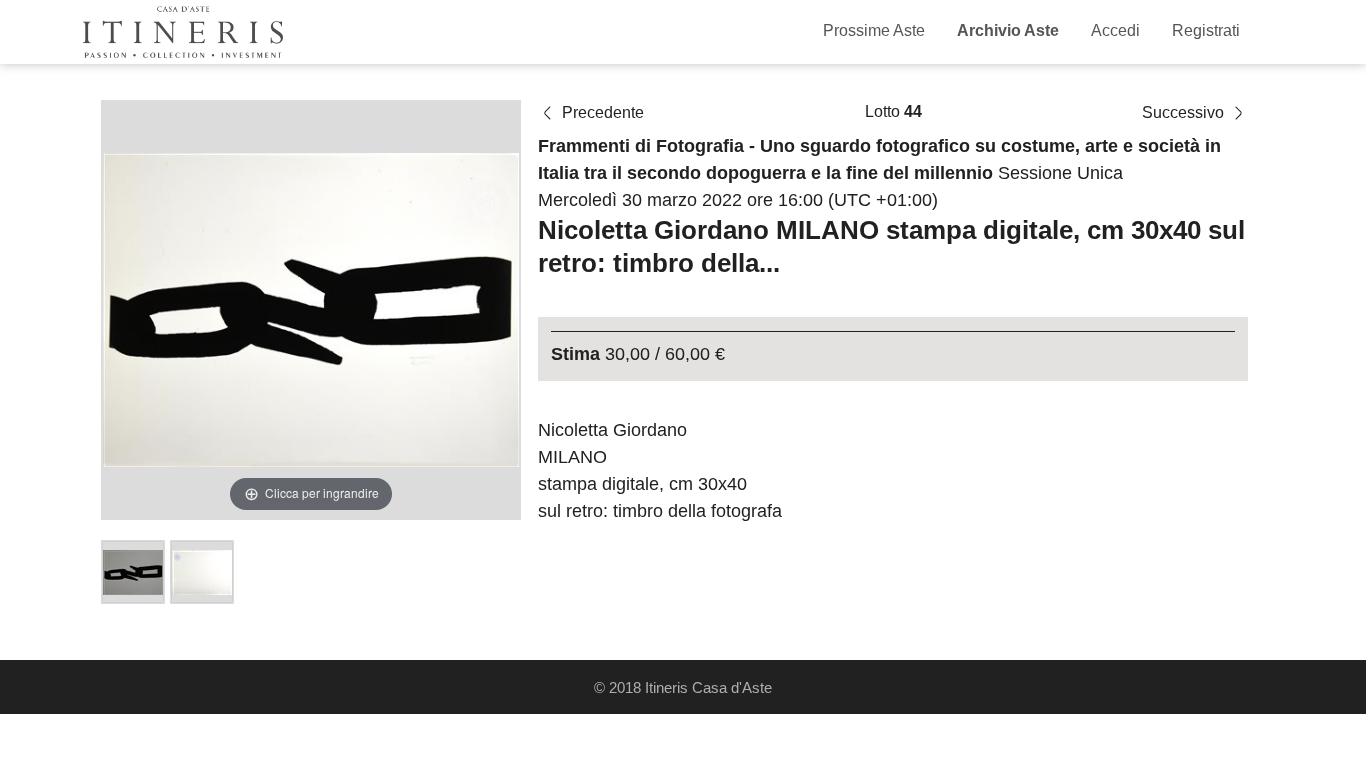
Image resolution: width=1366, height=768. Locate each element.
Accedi (1115, 30)
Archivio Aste (1008, 30)
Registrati (1206, 30)
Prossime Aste (874, 30)
